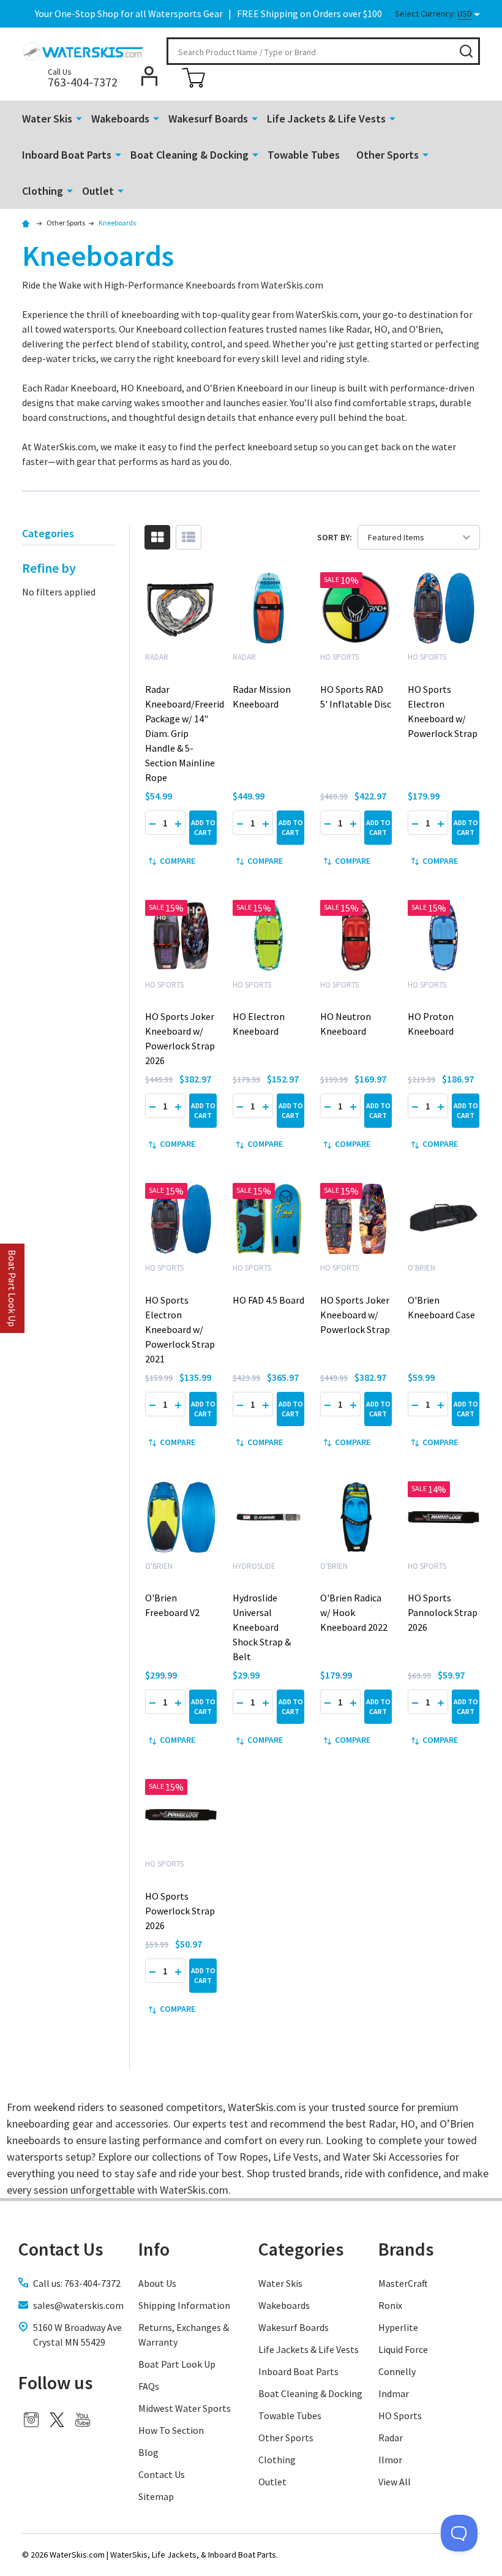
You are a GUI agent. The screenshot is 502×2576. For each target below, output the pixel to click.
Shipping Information (184, 2305)
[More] (79, 118)
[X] (57, 2420)
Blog (148, 2452)
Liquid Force (403, 2349)
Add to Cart (203, 827)
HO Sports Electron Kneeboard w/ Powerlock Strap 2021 (180, 1329)
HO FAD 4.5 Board (268, 1300)
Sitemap (156, 2496)
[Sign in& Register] (149, 76)
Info (154, 2249)
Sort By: (335, 537)
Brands (406, 2249)
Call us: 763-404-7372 (77, 2283)
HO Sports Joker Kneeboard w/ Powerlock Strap (355, 1315)
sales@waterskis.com (78, 2305)
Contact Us (162, 2474)
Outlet (98, 191)
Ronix (390, 2305)
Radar (391, 2438)
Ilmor (390, 2460)
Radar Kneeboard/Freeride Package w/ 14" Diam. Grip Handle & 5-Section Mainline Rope (187, 733)
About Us (157, 2283)
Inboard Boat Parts (67, 155)
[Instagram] (31, 2420)
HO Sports (400, 2415)
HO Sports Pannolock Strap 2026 (443, 1612)
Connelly (397, 2371)
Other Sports (388, 155)
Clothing (43, 191)
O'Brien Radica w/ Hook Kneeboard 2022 (354, 1612)
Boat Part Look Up (177, 2364)
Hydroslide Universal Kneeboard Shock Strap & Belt (262, 1627)
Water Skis (47, 119)
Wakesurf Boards (208, 119)
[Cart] (193, 78)
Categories (301, 2249)
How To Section (171, 2430)
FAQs (149, 2386)
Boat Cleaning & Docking (189, 155)
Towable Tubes (304, 155)
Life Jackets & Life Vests (326, 119)
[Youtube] (83, 2420)
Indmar (394, 2393)
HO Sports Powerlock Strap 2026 (180, 1911)
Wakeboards (120, 119)
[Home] (28, 223)
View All (395, 2482)
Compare (178, 861)
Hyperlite (398, 2327)
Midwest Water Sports (185, 2408)
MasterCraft (403, 2283)
